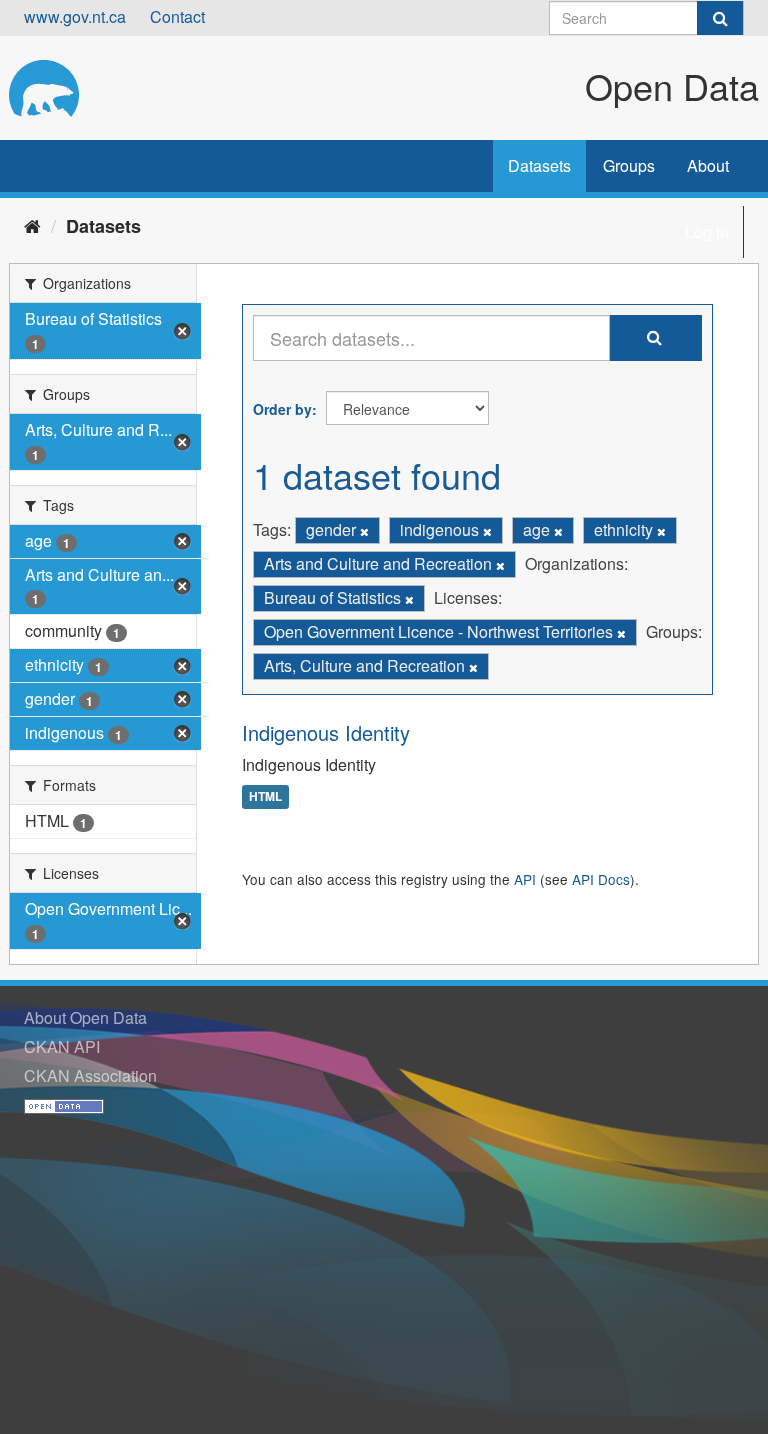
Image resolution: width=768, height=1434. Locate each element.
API (525, 879)
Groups (629, 165)
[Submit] (720, 18)
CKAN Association (90, 1075)
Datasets (539, 165)
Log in (707, 231)
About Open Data (85, 1017)
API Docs (601, 879)
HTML (265, 797)
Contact (177, 16)
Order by (282, 409)
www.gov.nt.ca (75, 16)
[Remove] (364, 531)
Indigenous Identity (326, 732)
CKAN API (62, 1046)
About (708, 165)
